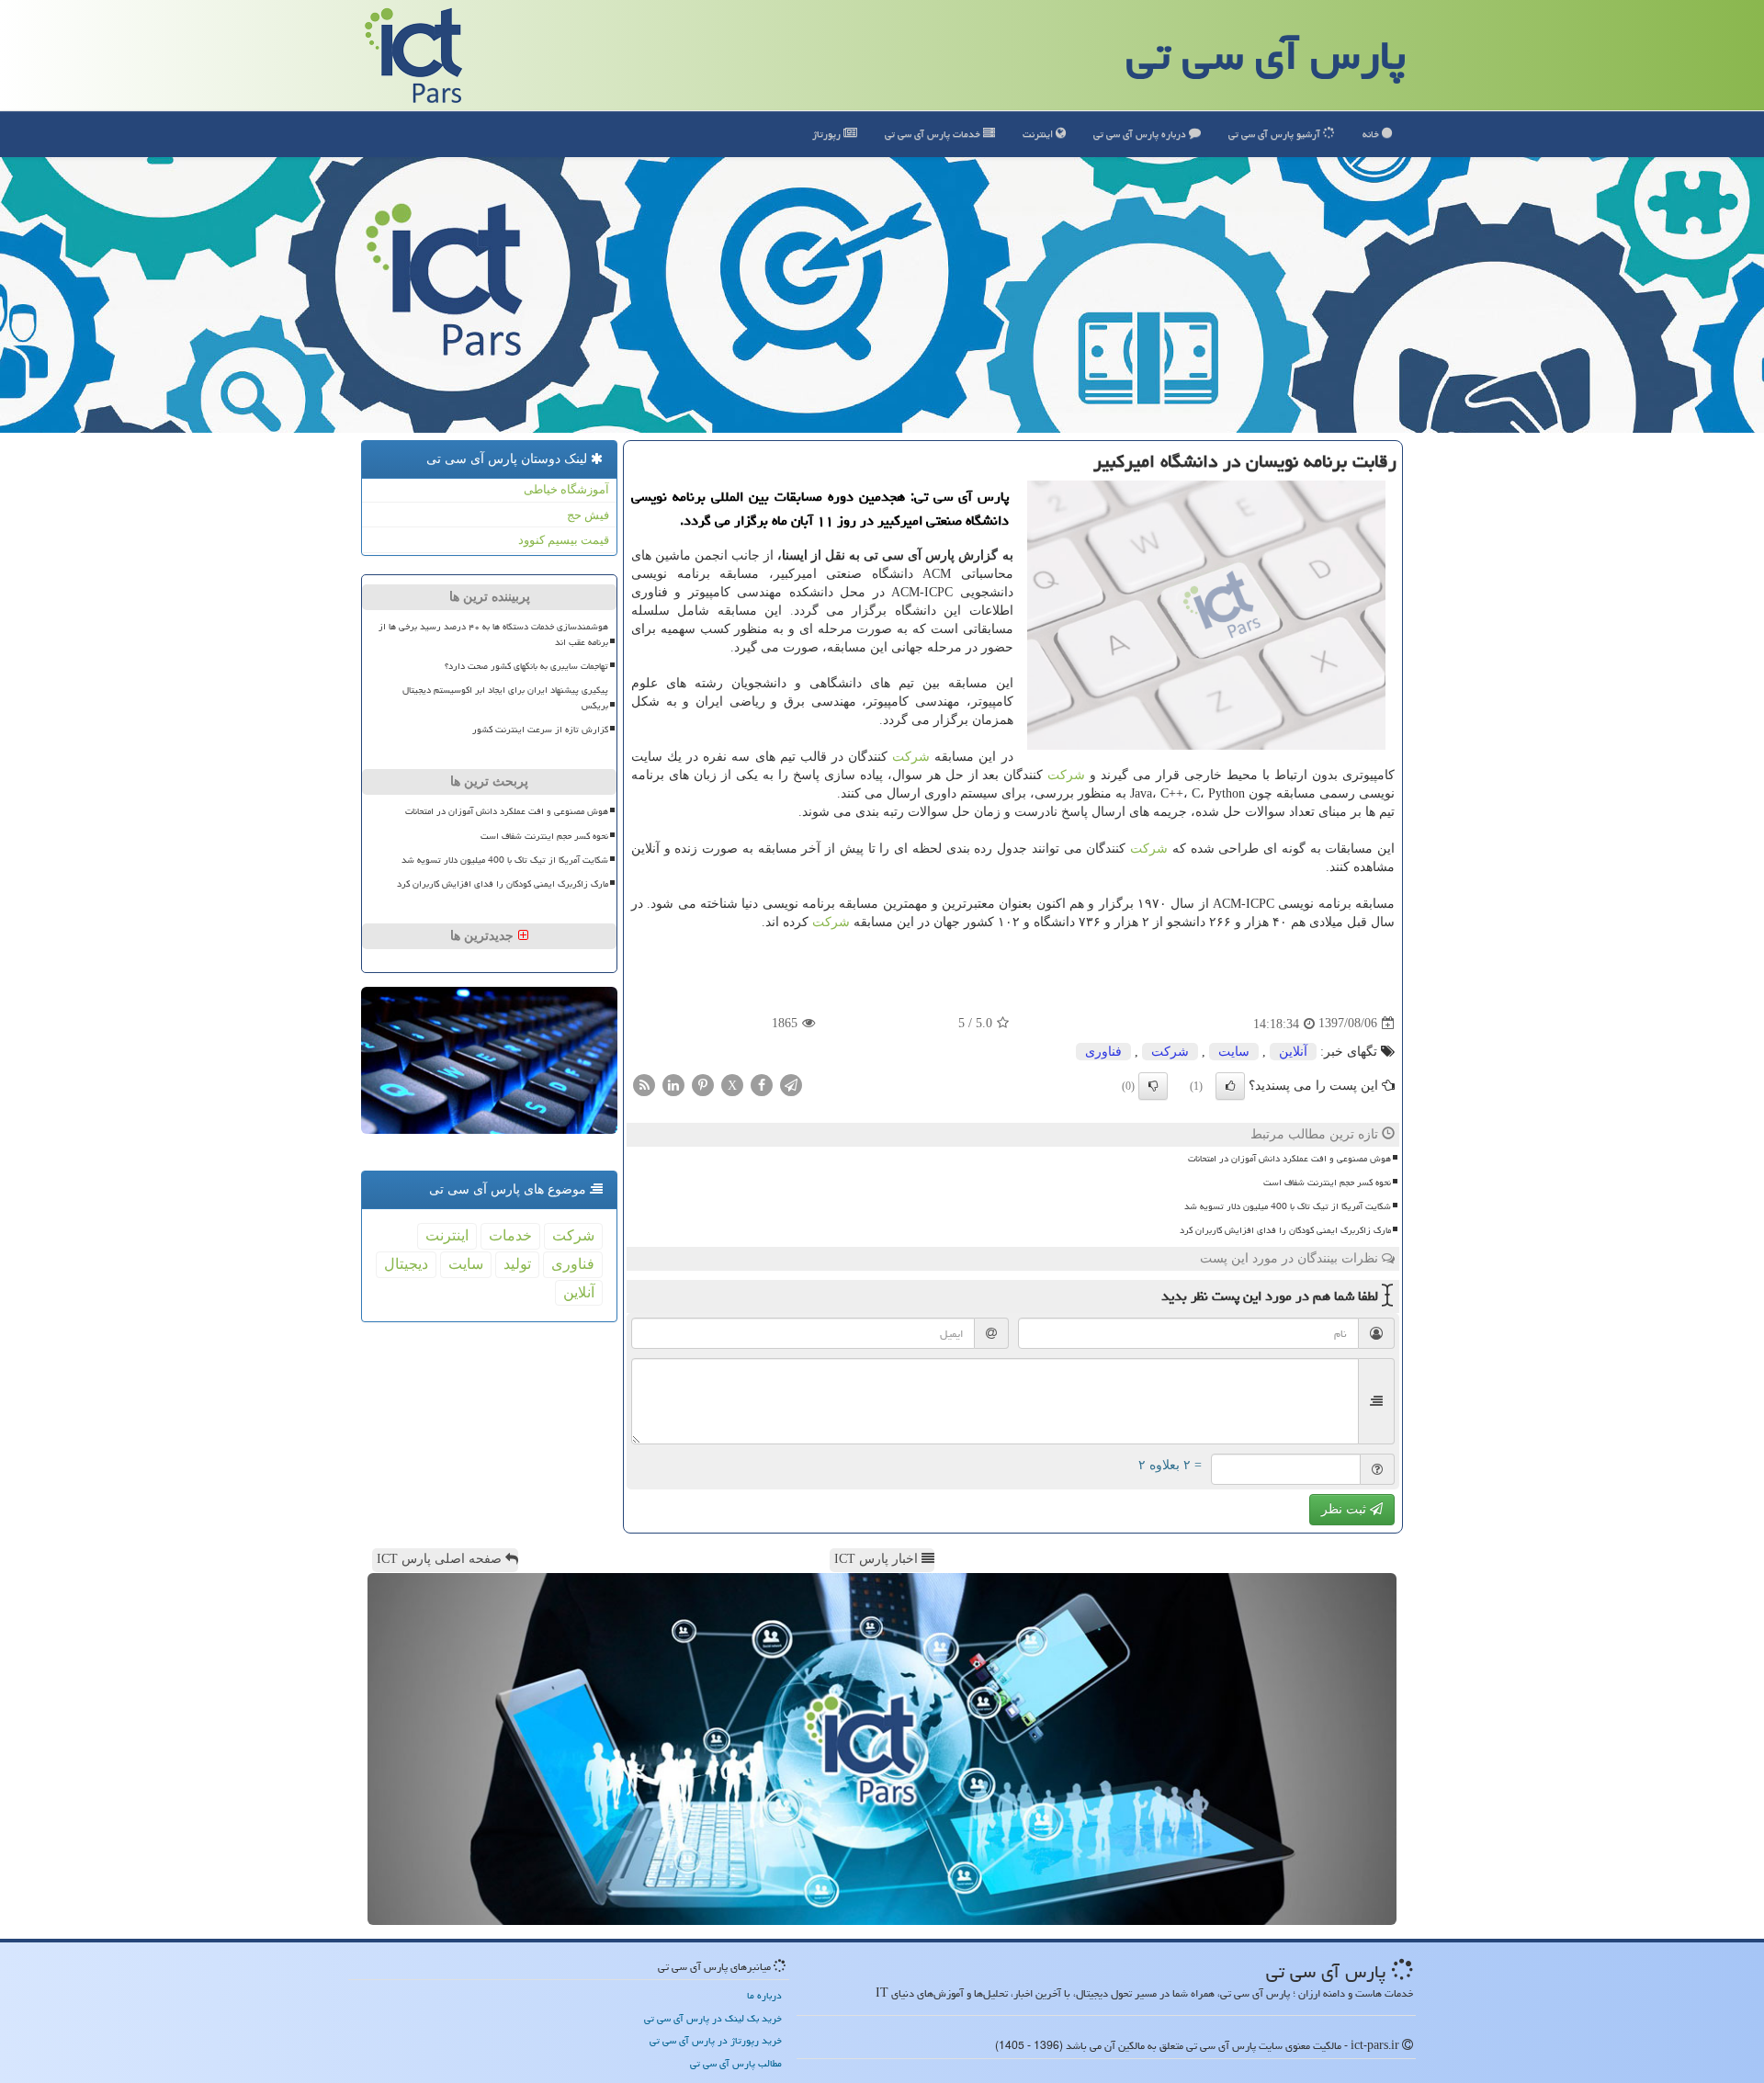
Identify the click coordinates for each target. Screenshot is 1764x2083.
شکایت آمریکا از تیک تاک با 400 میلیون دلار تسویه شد (1288, 1206)
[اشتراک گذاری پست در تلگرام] (791, 1084)
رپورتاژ (828, 134)
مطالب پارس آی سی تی (736, 2063)
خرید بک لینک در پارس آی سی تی (713, 2018)
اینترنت (1039, 134)
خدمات (934, 134)
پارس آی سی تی (1266, 55)
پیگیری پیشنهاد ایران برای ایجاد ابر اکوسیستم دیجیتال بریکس (505, 698)
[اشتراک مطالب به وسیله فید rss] (644, 1084)
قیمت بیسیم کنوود (564, 540)
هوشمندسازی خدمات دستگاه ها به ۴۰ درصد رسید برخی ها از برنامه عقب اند (493, 634)
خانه (1372, 134)
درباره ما (764, 1995)
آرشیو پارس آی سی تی (1276, 134)
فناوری (1103, 1052)
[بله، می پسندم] (1230, 1086)
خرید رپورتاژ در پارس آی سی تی (716, 2040)
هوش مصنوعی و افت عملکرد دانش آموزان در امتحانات (1289, 1159)
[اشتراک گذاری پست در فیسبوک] (762, 1084)
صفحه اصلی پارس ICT (441, 1559)
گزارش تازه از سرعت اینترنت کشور (540, 730)
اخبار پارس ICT (878, 1559)
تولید (517, 1264)
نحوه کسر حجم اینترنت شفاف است (1327, 1183)
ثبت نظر (1346, 1509)
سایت (1234, 1052)
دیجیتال (406, 1264)
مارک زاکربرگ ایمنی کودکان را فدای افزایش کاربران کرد (1285, 1230)
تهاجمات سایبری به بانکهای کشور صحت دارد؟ (526, 666)
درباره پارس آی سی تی (1141, 134)
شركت (911, 757)
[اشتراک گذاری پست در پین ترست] (703, 1084)
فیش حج (588, 515)
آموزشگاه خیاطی (566, 489)
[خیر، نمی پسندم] (1153, 1086)
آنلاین (1293, 1052)
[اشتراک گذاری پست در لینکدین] (673, 1084)
